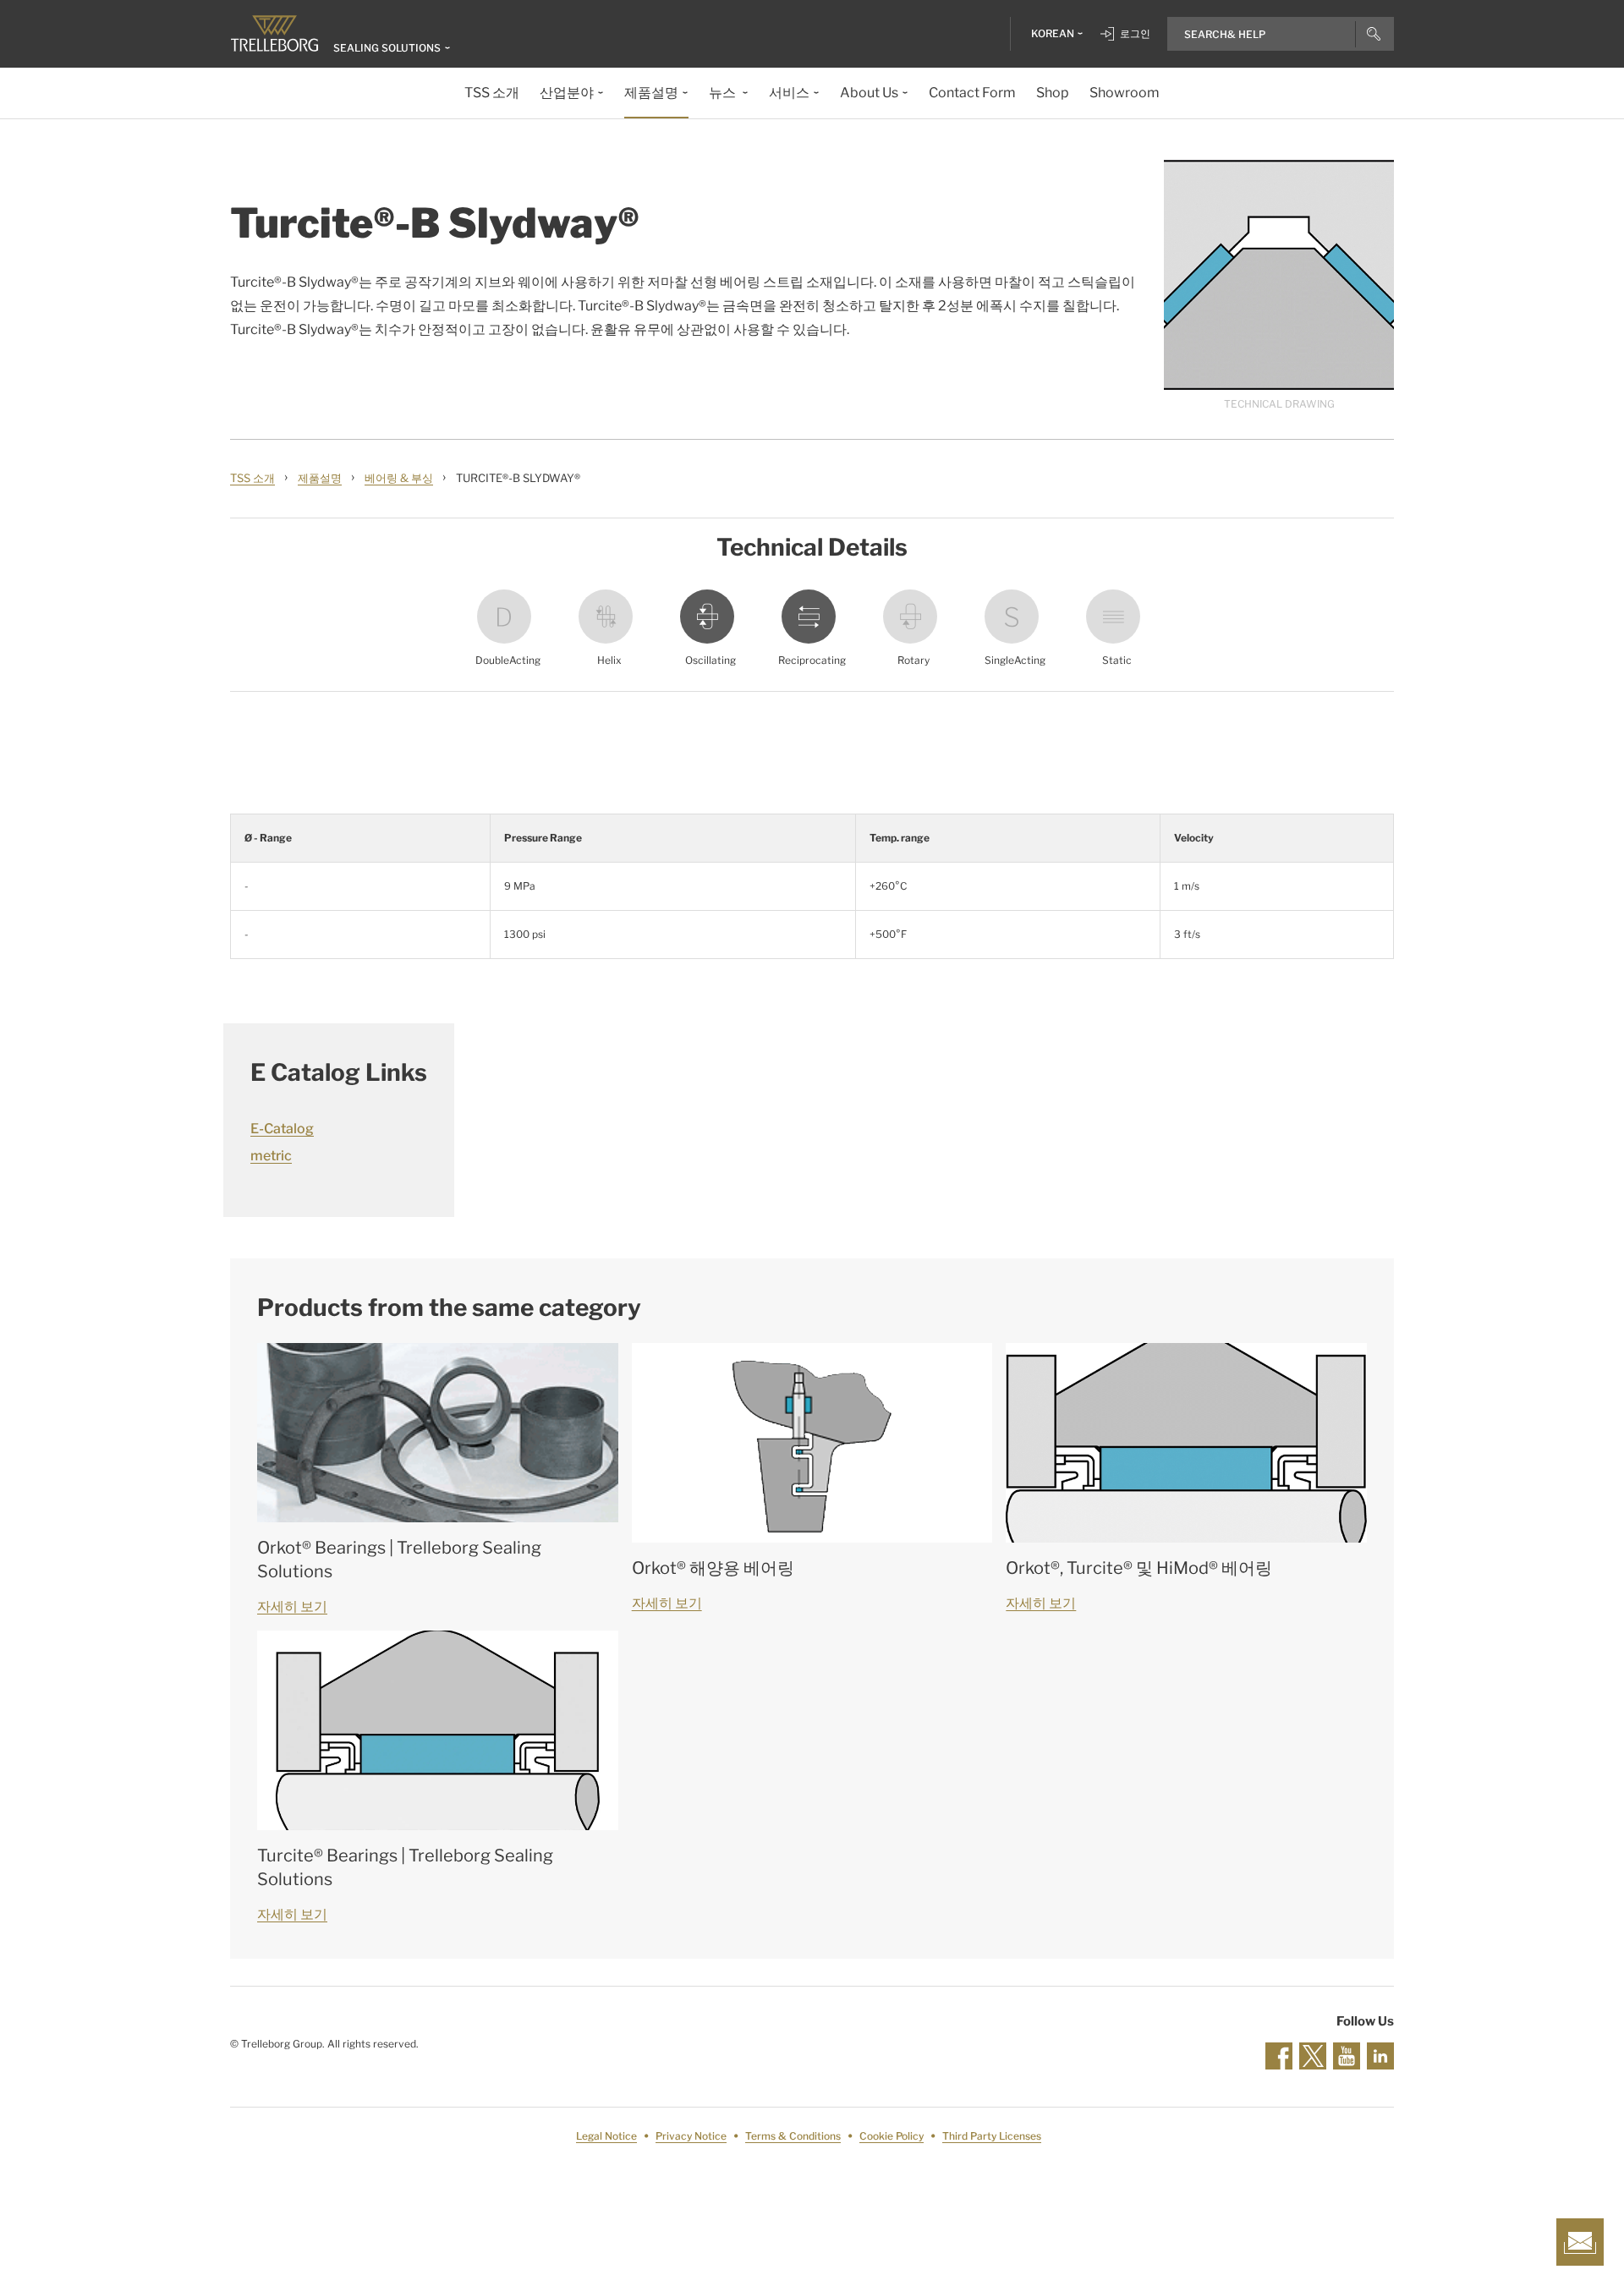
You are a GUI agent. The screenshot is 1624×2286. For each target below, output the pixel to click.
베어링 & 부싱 (399, 478)
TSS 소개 (252, 478)
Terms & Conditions (793, 2136)
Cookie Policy (892, 2136)
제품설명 (320, 478)
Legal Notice (606, 2136)
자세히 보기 (292, 1606)
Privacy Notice (691, 2136)
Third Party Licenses (992, 2136)
